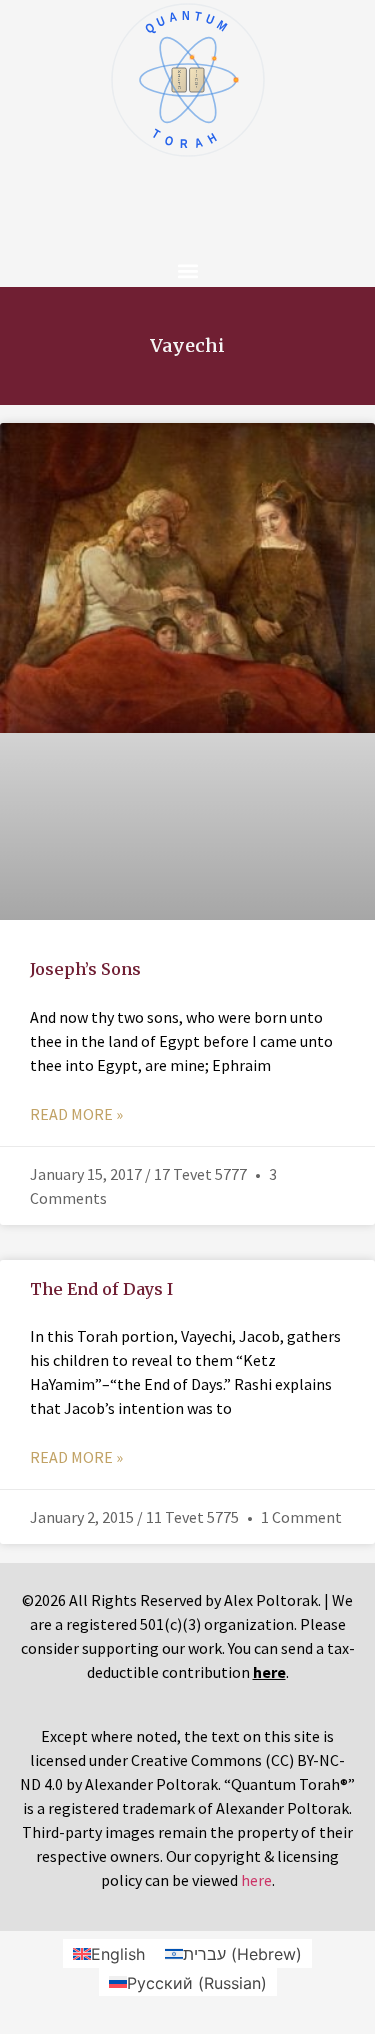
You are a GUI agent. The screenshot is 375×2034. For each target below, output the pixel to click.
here (256, 1880)
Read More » (76, 1114)
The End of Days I (101, 1289)
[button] (187, 270)
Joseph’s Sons (85, 969)
